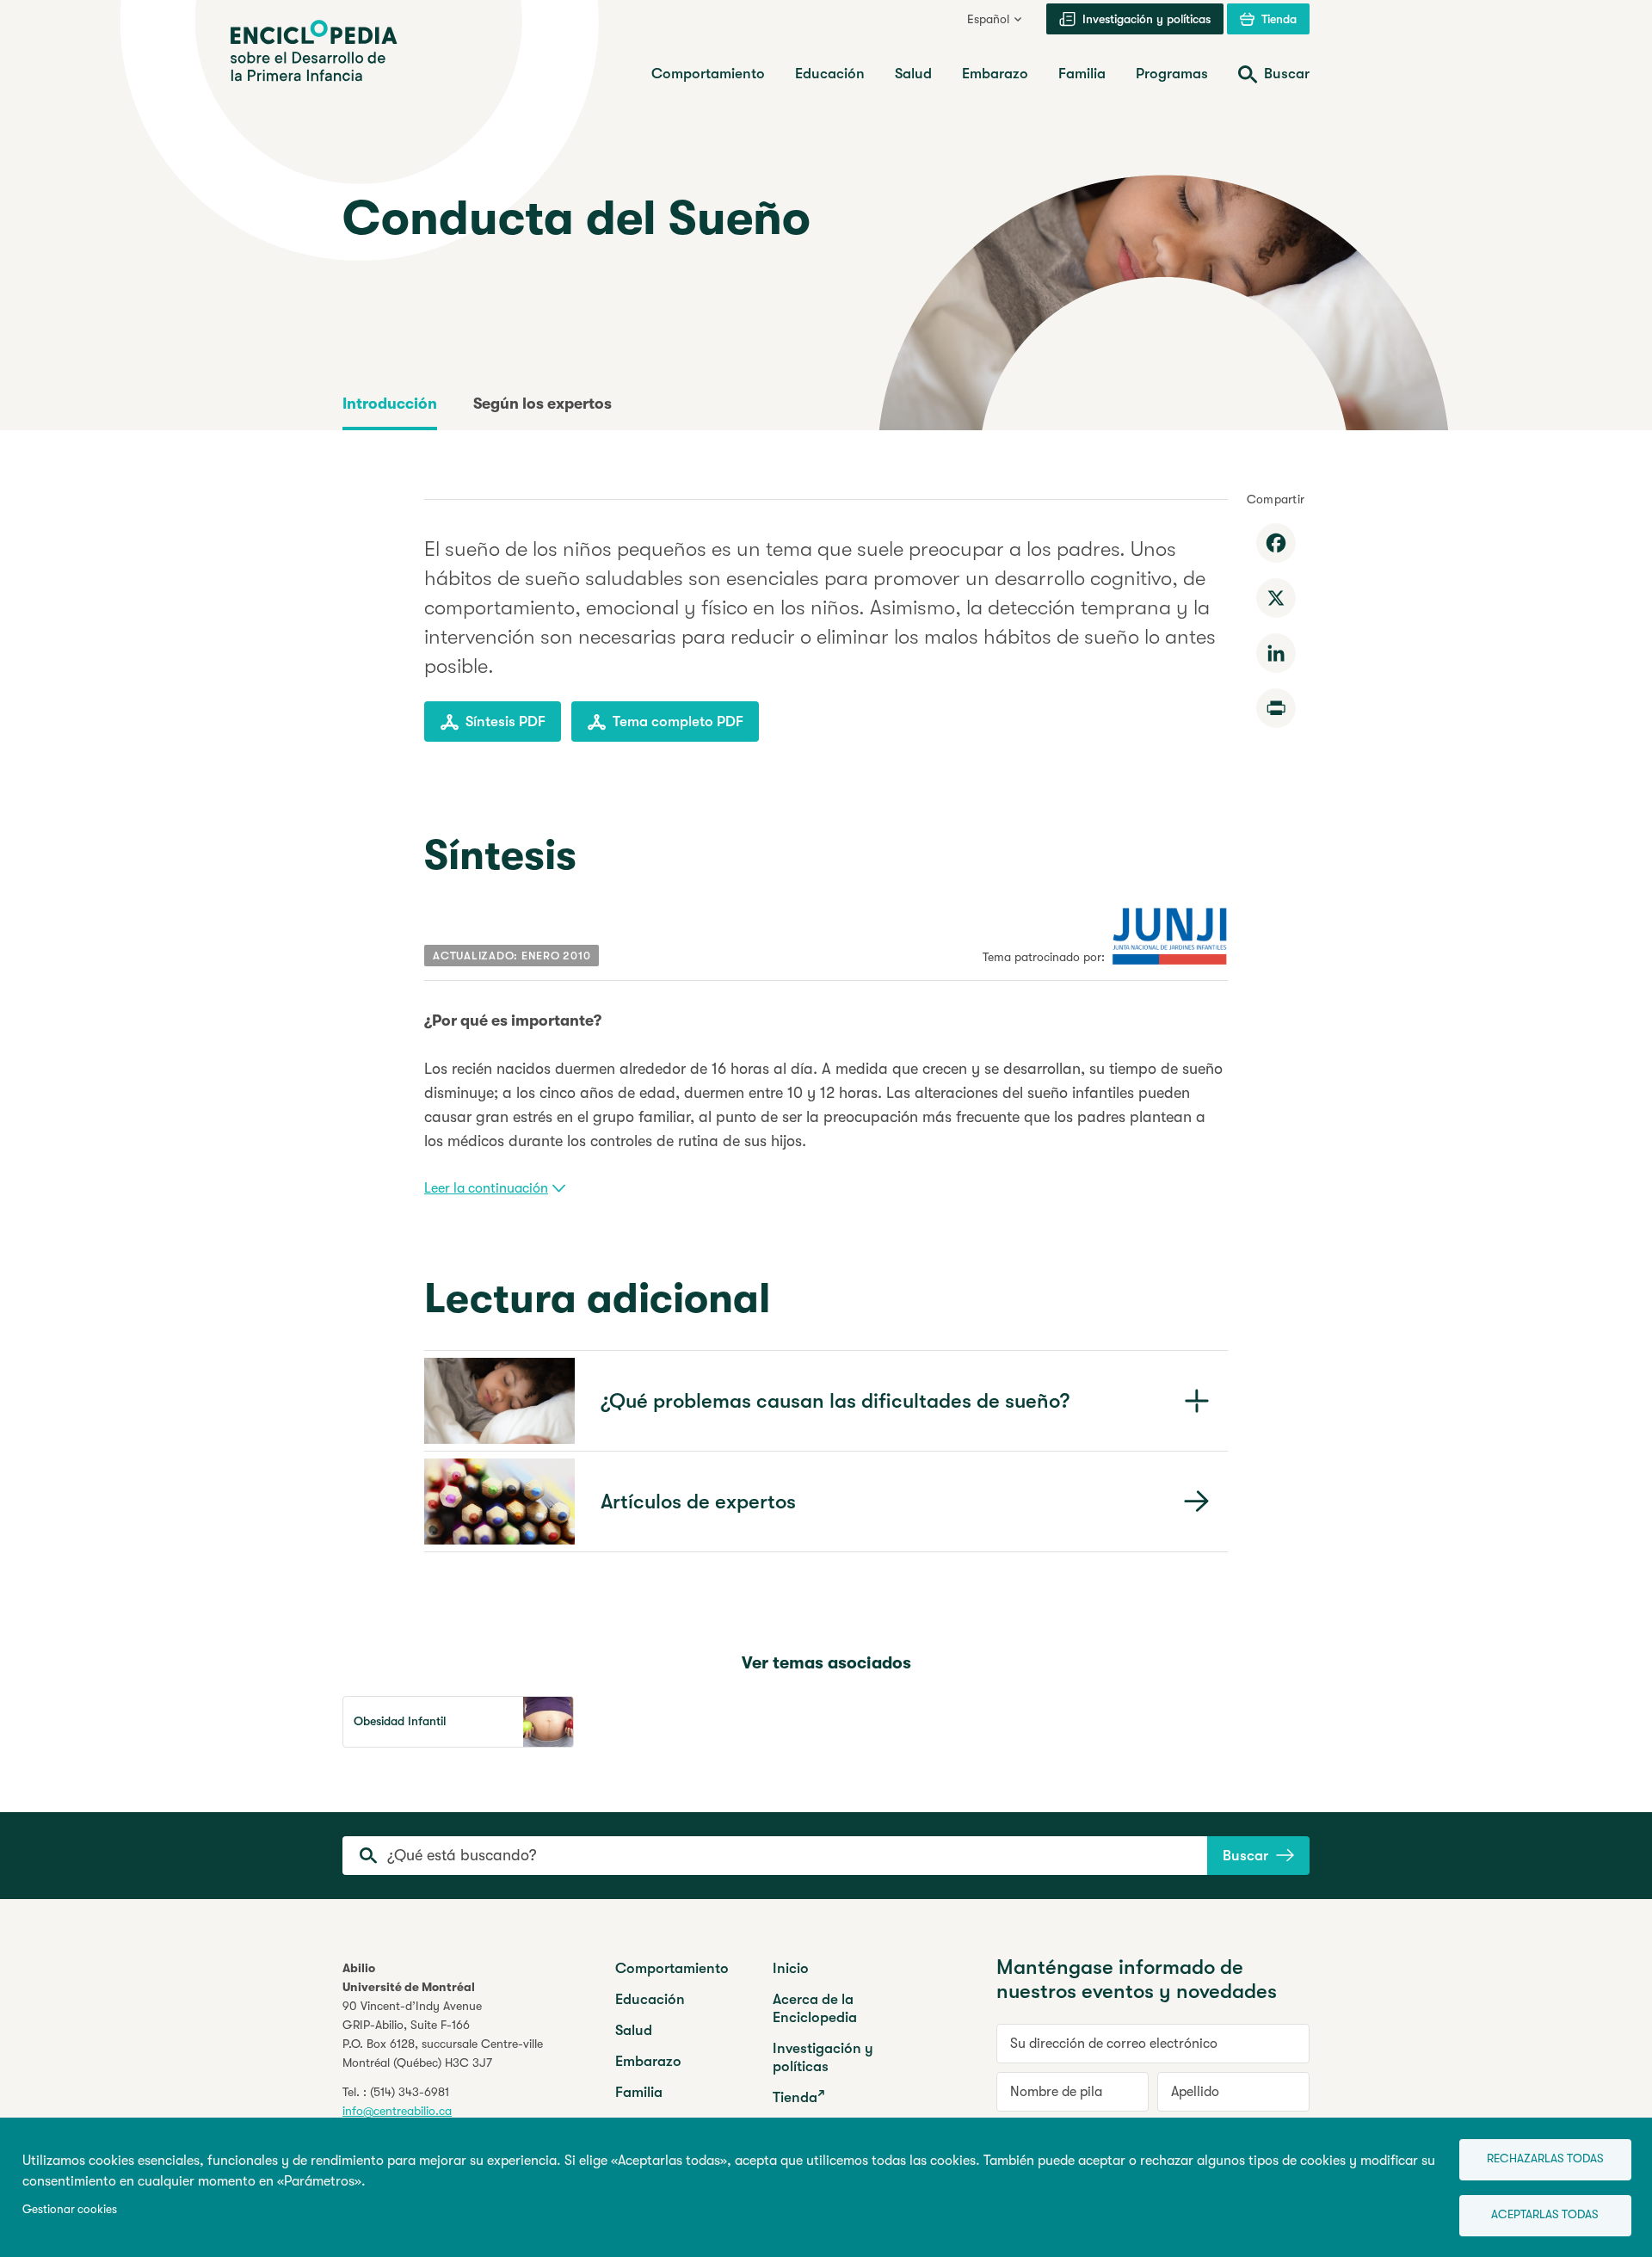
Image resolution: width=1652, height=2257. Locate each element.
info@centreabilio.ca (397, 2111)
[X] (1276, 598)
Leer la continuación (486, 1188)
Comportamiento (672, 1968)
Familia (639, 2092)
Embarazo (648, 2061)
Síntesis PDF (505, 721)
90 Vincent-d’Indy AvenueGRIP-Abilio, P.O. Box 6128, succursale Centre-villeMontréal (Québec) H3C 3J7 (443, 2034)
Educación (650, 1999)
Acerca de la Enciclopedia (815, 2008)
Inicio (791, 1968)
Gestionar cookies (70, 2209)
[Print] (1276, 708)
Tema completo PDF (678, 721)
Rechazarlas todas (1545, 2158)
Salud (634, 2030)
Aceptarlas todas (1545, 2214)
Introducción (390, 404)
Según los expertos (542, 404)
